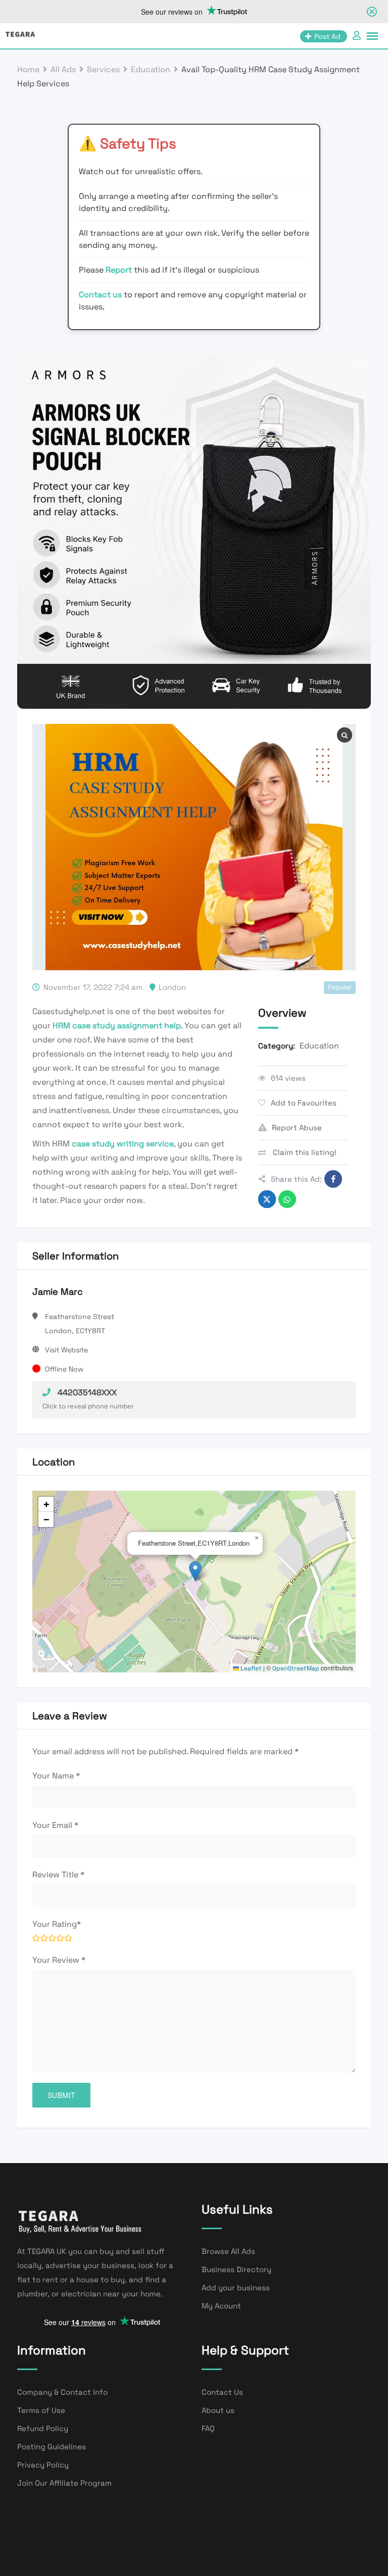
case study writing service (123, 1144)
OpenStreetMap (296, 1668)
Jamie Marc (58, 1292)
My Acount (221, 2306)
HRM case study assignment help (117, 1026)
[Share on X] (267, 1199)
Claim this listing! (304, 1152)
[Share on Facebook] (333, 1179)
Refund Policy (43, 2428)
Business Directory (236, 2269)
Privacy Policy (43, 2465)
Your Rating (57, 1924)
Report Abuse (297, 1127)
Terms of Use (41, 2410)
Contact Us (222, 2392)
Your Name (56, 1776)
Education (319, 1046)
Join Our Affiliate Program (64, 2483)
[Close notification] (372, 12)
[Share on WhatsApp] (287, 1199)
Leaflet (250, 1668)
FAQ (208, 2428)
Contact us (100, 295)
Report (120, 270)
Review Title (58, 1875)
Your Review (59, 1960)
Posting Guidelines (52, 2447)
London (172, 987)
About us (218, 2410)
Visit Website (66, 1350)
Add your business (236, 2288)
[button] (195, 1571)
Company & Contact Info (62, 2392)
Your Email (55, 1825)
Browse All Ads (228, 2251)
